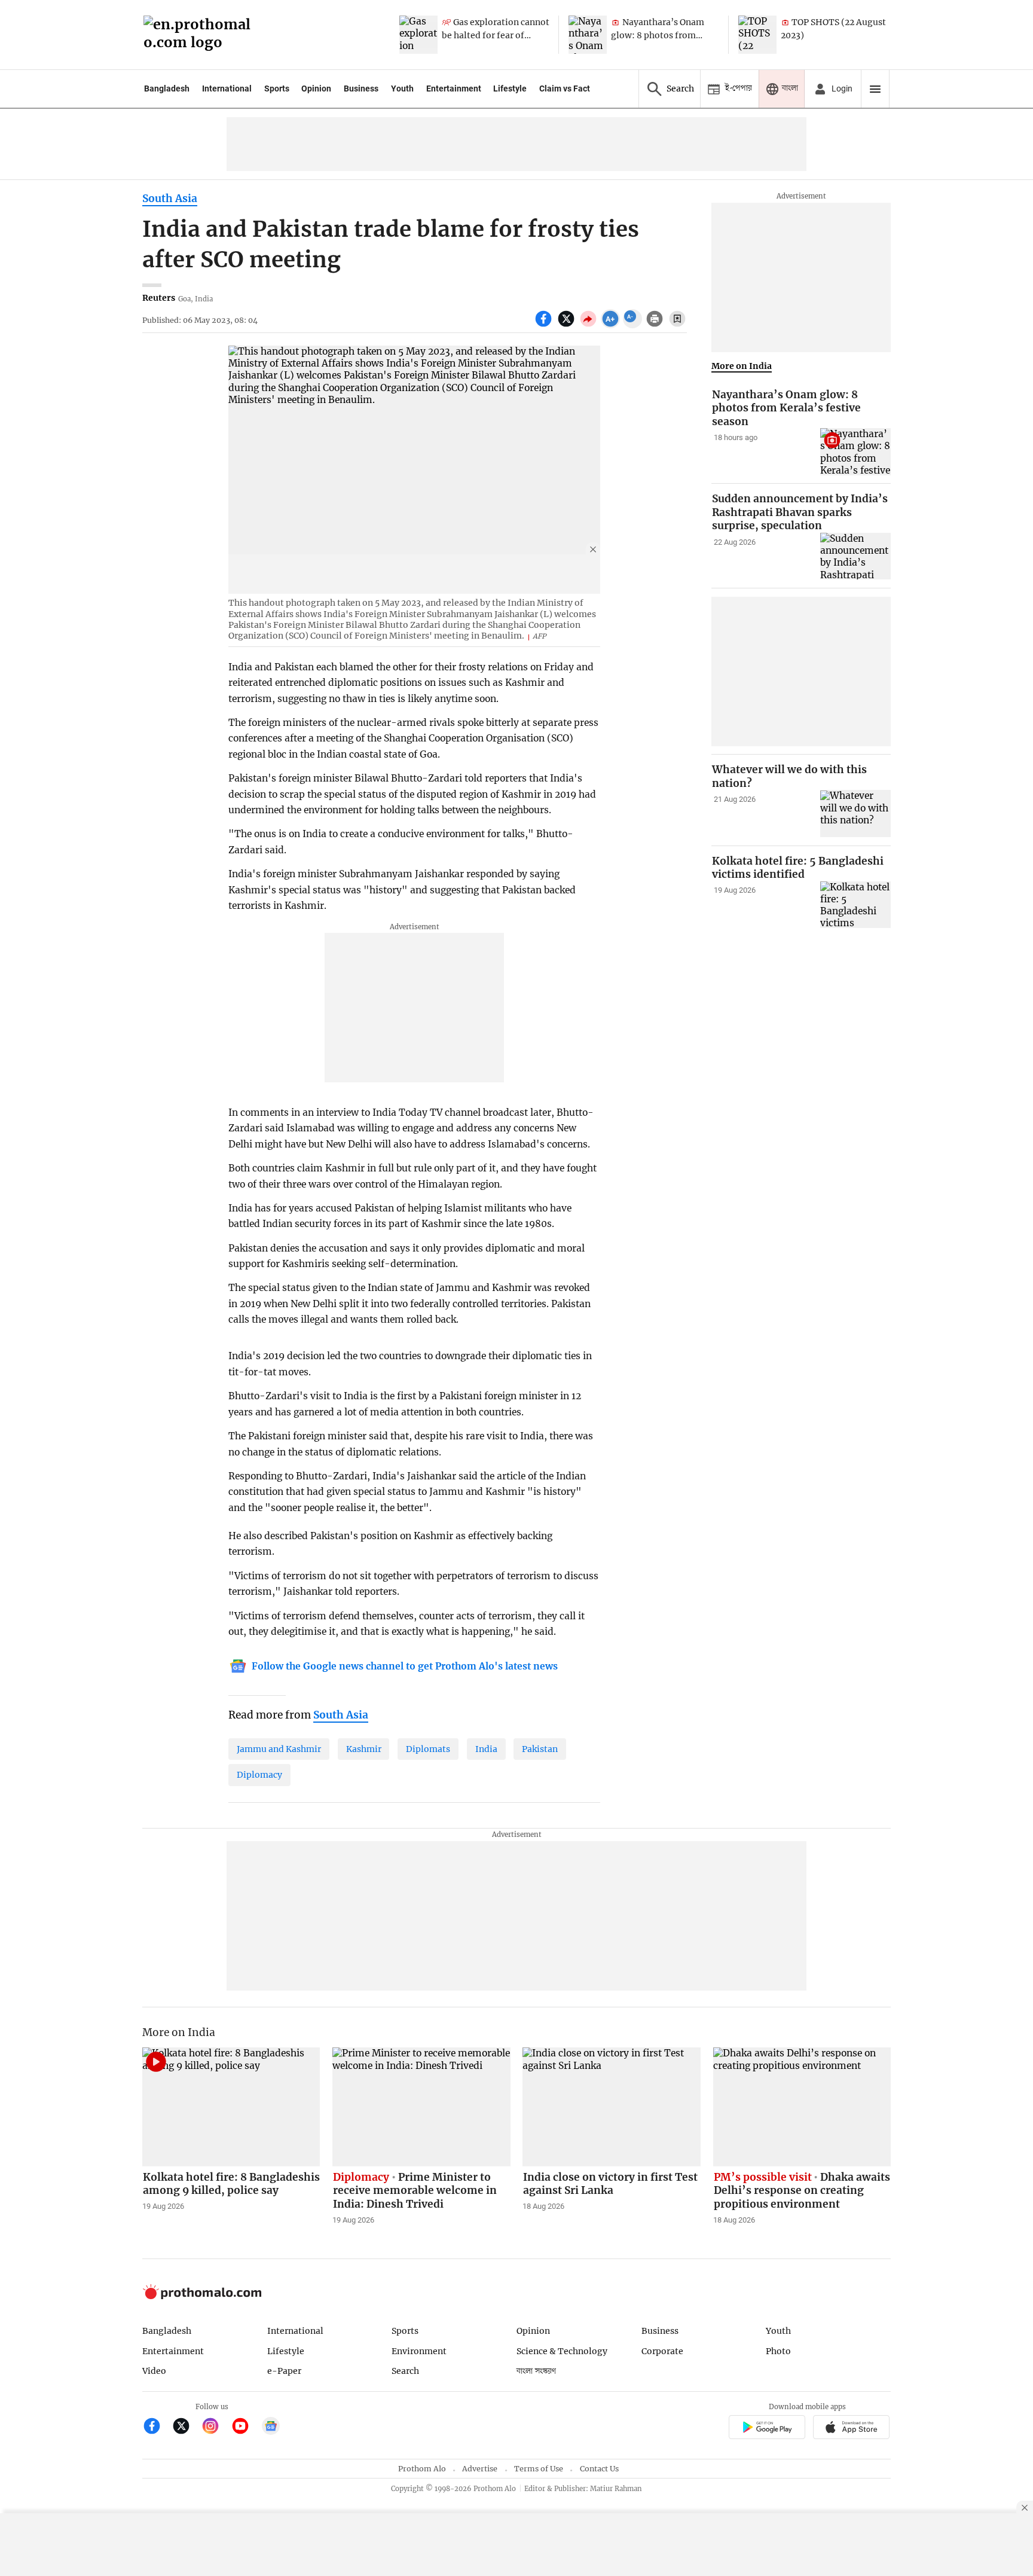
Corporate (662, 2351)
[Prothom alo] (201, 35)
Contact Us (599, 2469)
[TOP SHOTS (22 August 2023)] (757, 35)
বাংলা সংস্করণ (536, 2371)
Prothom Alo (422, 2469)
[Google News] (271, 2427)
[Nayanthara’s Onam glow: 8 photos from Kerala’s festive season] (588, 35)
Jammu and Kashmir (279, 1749)
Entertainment (454, 88)
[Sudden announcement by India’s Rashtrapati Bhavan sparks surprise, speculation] (855, 556)
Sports (277, 88)
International (227, 88)
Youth (402, 88)
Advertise (480, 2469)
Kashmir (364, 1749)
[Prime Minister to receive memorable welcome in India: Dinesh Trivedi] (421, 2107)
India (486, 1749)
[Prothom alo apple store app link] (852, 2429)
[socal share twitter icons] (568, 325)
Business (361, 88)
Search (405, 2371)
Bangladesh (167, 88)
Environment (419, 2351)
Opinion (316, 88)
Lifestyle (510, 88)
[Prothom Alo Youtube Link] (245, 2427)
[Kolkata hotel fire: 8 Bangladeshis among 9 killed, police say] (231, 2107)
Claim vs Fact (565, 88)
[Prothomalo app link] (767, 2429)
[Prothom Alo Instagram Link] (216, 2427)
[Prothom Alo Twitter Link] (186, 2427)
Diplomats (428, 1749)
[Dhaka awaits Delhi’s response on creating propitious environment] (802, 2107)
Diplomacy (259, 1775)
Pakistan (540, 1749)
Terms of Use (539, 2469)
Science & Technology (562, 2351)
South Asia (170, 199)
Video (154, 2371)
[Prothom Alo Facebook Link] (157, 2427)
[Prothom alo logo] (202, 2296)
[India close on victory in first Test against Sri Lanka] (612, 2107)
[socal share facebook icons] (545, 325)
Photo (778, 2351)
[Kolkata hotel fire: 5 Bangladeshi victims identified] (855, 905)
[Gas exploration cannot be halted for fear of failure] (418, 35)
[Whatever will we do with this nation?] (855, 814)
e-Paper (284, 2371)
